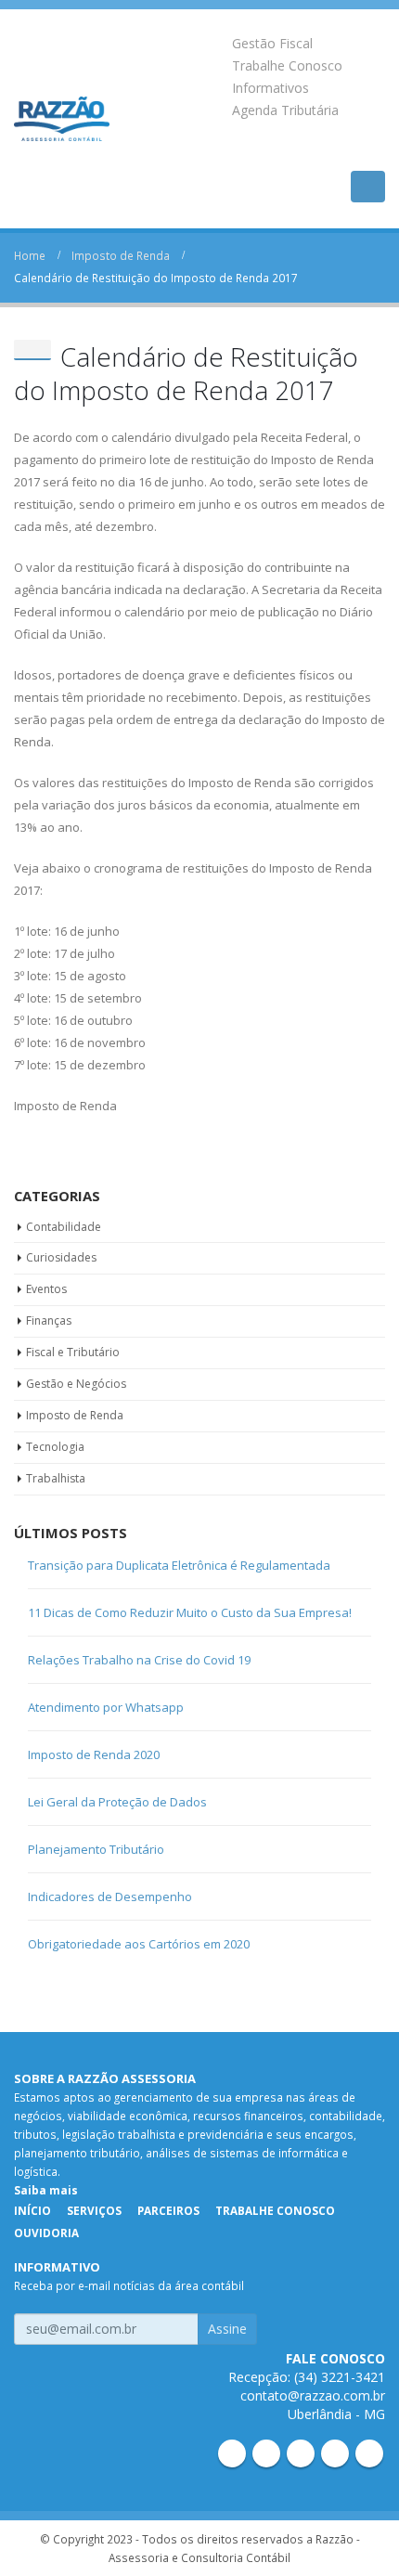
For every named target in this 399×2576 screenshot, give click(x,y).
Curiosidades (61, 1257)
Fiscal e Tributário (73, 1352)
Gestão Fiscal (272, 43)
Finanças (49, 1320)
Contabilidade (64, 1227)
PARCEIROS (168, 2210)
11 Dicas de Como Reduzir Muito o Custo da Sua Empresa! (190, 1612)
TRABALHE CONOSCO (275, 2210)
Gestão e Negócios (76, 1384)
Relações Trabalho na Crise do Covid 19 (139, 1660)
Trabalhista (56, 1478)
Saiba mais (46, 2190)
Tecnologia (55, 1447)
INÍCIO (32, 2210)
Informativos (270, 88)
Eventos (46, 1289)
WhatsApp (369, 2453)
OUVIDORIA (46, 2233)
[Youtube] (301, 2453)
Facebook (266, 2453)
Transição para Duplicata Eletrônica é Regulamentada (179, 1565)
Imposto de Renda (75, 1415)
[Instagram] (335, 2453)
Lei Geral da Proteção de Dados (117, 1802)
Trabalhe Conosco (287, 65)
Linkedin (232, 2453)
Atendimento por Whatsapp (106, 1707)
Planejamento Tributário (96, 1849)
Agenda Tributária (285, 110)
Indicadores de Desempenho (110, 1896)
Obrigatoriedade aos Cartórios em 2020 (139, 1944)
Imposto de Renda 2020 (94, 1754)
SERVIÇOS (94, 2210)
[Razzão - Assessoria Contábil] (62, 119)
